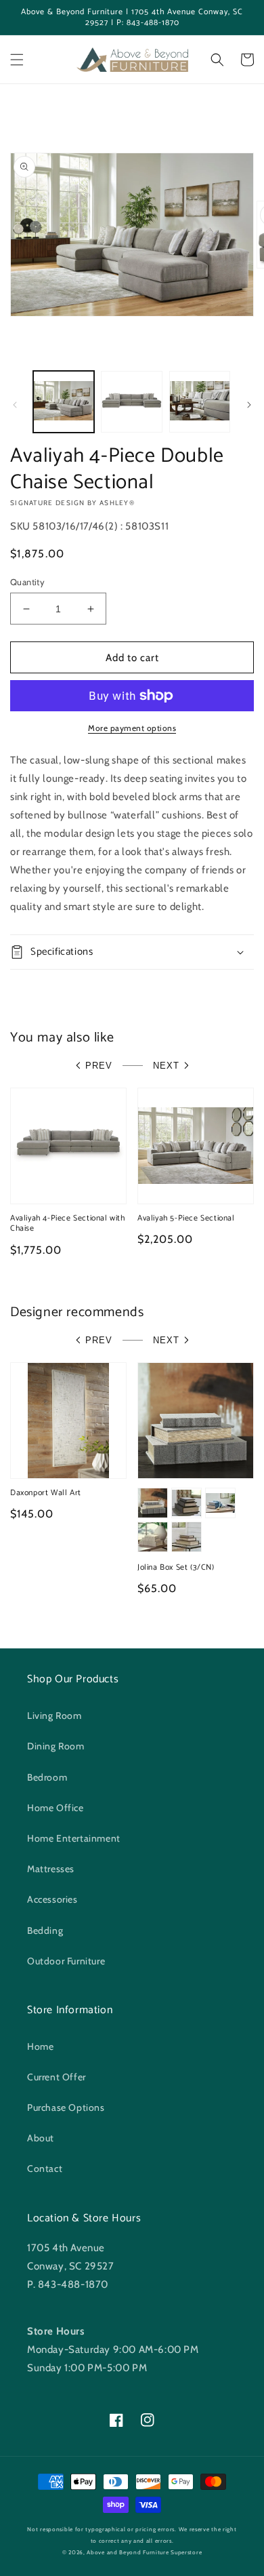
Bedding (45, 1930)
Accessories (52, 1899)
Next (166, 1066)
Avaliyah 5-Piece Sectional (186, 1218)
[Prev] (15, 405)
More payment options (132, 728)
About (41, 2138)
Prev (99, 1066)
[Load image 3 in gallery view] (200, 401)
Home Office (56, 1808)
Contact (45, 2168)
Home (40, 2046)
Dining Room (56, 1746)
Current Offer (57, 2077)
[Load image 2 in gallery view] (131, 401)
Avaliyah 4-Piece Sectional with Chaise (68, 1224)
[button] (17, 60)
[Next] (249, 405)
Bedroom (47, 1777)
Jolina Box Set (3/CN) (176, 1568)
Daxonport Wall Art (46, 1493)
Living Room (54, 1716)
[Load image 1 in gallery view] (64, 401)
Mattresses (51, 1869)
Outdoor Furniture (66, 1961)
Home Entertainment (74, 1838)
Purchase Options (66, 2107)
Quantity (27, 582)
